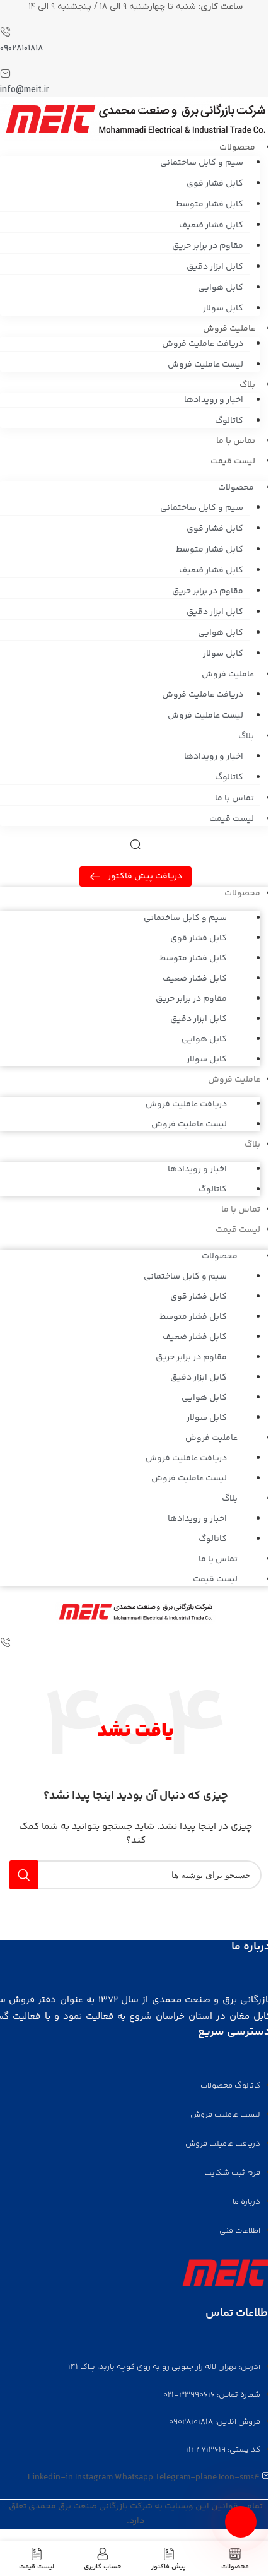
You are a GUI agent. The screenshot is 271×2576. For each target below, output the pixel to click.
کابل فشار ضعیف (211, 225)
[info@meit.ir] (5, 76)
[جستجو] (24, 1875)
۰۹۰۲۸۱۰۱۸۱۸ (21, 48)
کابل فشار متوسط (210, 204)
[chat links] (241, 2522)
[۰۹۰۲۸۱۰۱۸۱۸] (5, 34)
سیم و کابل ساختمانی (202, 163)
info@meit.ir (25, 90)
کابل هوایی (221, 288)
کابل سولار (223, 309)
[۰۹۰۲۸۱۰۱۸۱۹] (5, 1645)
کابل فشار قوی (215, 184)
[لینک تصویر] (225, 2273)
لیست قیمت (233, 461)
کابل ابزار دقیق (215, 267)
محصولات (236, 488)
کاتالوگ (229, 421)
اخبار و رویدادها (214, 400)
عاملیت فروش (228, 675)
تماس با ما (236, 441)
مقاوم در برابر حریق (208, 246)
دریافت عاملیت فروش (203, 344)
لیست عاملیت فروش (205, 365)
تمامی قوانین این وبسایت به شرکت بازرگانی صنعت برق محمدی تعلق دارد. (136, 2514)
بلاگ (246, 736)
